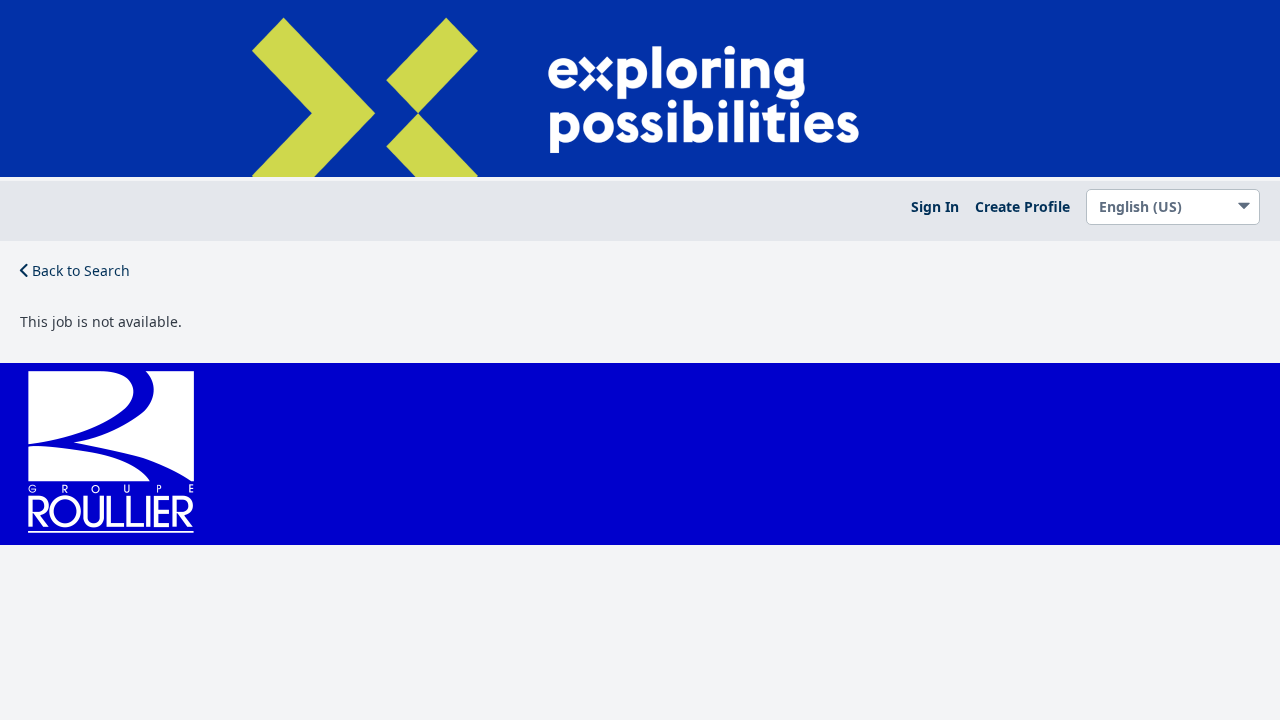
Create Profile (1022, 206)
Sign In (935, 206)
